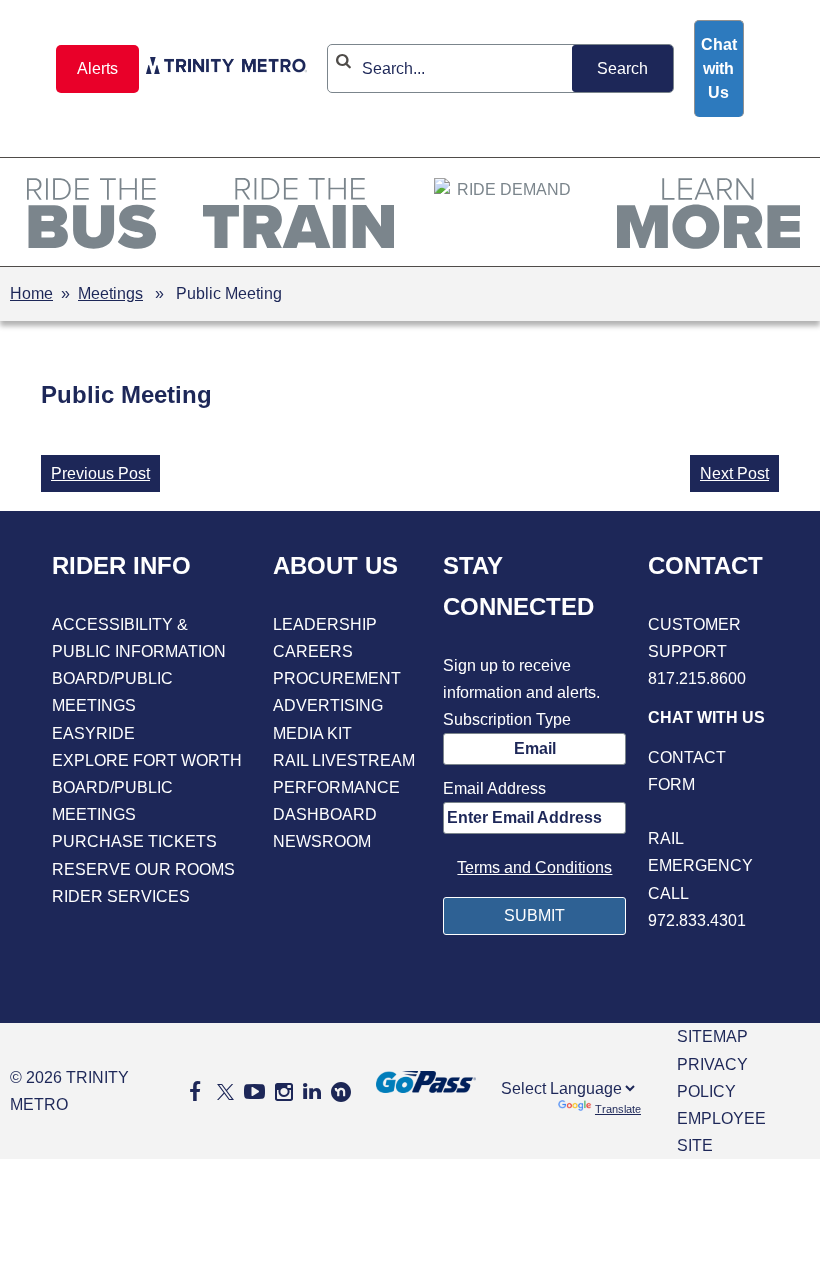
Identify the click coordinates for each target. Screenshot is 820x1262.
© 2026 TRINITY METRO (69, 1091)
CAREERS (313, 651)
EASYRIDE (93, 733)
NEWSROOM (322, 841)
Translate (618, 1109)
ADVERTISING (328, 705)
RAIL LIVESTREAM (344, 760)
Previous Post (100, 473)
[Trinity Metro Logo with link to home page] (226, 69)
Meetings (110, 293)
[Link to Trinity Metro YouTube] (254, 1091)
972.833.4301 (697, 920)
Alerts (97, 68)
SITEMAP (712, 1036)
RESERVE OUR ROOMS (143, 869)
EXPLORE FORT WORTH (147, 760)
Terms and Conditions (534, 867)
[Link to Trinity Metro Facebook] (195, 1091)
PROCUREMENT (337, 678)
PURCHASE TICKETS (134, 841)
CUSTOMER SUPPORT (694, 638)
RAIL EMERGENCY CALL (700, 865)
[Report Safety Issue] (708, 811)
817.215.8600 (697, 678)
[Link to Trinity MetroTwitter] (222, 1091)
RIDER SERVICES (121, 896)
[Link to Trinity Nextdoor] (341, 1096)
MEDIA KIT (312, 733)
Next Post (734, 473)
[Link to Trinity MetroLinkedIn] (312, 1091)
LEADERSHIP (325, 624)
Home (31, 293)
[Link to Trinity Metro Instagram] (284, 1091)
